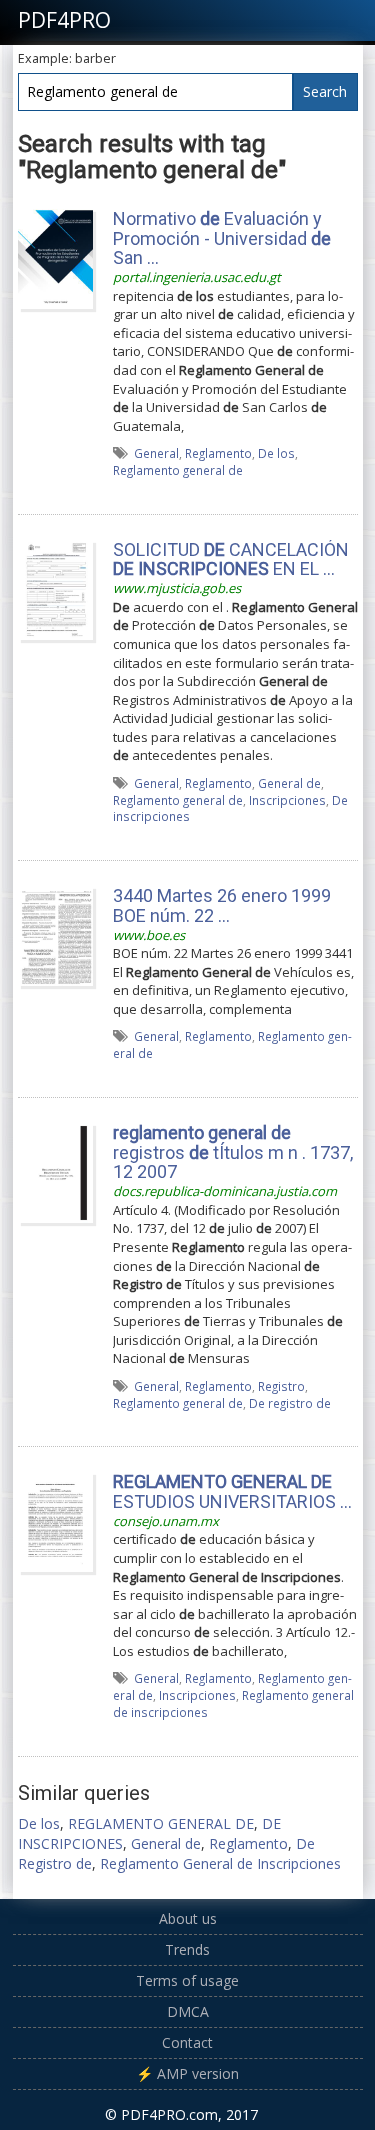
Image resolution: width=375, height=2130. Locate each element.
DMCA (188, 2011)
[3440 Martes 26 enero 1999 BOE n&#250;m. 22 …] (55, 935)
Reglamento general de (178, 470)
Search (325, 91)
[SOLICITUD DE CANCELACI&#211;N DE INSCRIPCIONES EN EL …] (55, 588)
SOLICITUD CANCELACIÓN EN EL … (231, 559)
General (156, 453)
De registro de (290, 1403)
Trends (187, 1949)
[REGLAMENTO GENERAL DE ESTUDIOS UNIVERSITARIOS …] (55, 1521)
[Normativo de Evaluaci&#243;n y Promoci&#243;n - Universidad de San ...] (55, 257)
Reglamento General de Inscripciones (220, 1863)
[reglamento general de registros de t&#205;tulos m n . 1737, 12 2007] (55, 1171)
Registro (281, 1386)
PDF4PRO (64, 20)
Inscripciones (287, 800)
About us (188, 1918)
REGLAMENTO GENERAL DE (161, 1823)
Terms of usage (187, 1980)
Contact (187, 2042)
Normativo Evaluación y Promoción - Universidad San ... (222, 238)
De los (276, 453)
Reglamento (218, 453)
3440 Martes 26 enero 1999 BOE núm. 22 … (222, 905)
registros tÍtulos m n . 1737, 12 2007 (233, 1152)
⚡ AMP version (187, 2073)
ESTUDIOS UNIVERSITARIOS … (232, 1491)
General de (289, 783)
